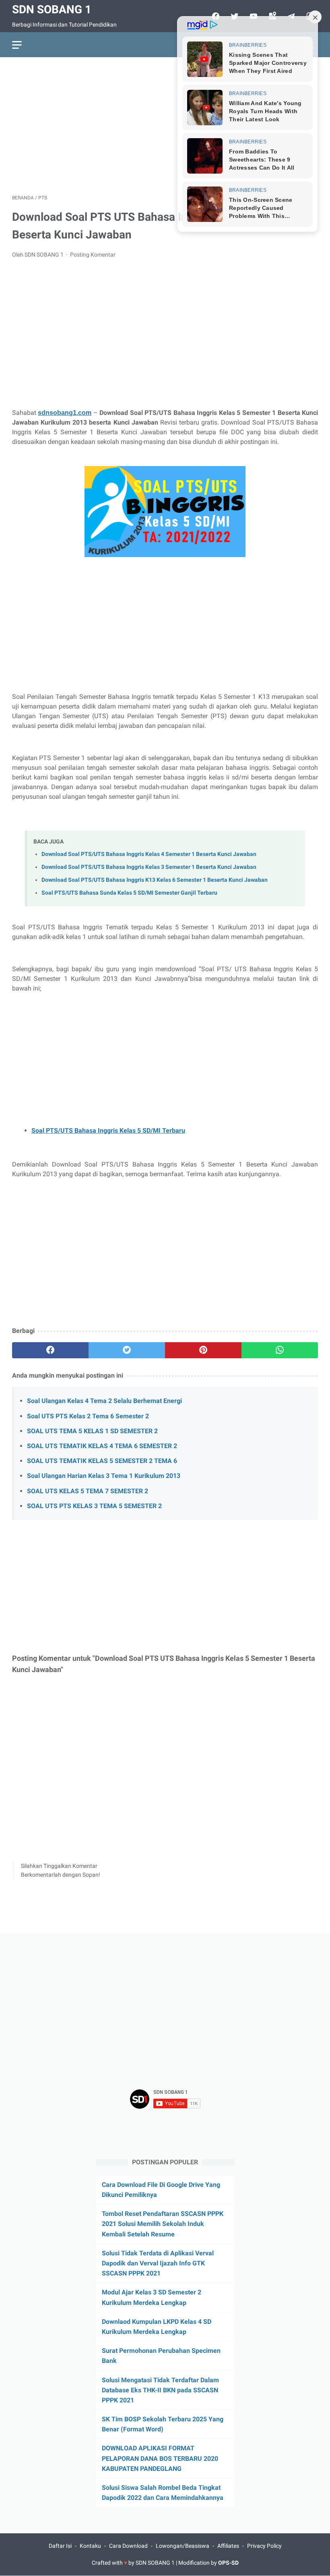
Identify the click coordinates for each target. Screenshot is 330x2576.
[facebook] (50, 1350)
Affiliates (228, 2546)
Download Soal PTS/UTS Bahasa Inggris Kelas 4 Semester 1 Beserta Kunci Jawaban (149, 854)
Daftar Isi (60, 2546)
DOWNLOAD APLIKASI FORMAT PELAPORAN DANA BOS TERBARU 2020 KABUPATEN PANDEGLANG (160, 2458)
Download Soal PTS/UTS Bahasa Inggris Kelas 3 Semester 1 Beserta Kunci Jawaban (149, 867)
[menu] (17, 45)
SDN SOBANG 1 (52, 9)
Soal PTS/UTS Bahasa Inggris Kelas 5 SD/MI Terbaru (108, 1130)
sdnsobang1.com (65, 413)
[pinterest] (203, 1350)
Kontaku (90, 2546)
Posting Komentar (93, 255)
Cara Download (128, 2546)
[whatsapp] (280, 1350)
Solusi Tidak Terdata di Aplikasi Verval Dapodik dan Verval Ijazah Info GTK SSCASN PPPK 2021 (158, 2263)
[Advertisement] (165, 126)
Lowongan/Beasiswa (183, 2546)
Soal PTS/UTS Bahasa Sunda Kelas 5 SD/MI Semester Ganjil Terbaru (129, 893)
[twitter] (127, 1350)
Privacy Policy (264, 2546)
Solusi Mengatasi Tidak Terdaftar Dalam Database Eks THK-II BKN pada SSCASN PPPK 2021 (160, 2390)
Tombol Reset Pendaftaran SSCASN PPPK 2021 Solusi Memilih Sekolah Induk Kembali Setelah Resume (163, 2224)
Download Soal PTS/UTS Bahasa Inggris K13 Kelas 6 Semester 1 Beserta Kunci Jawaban (155, 880)
